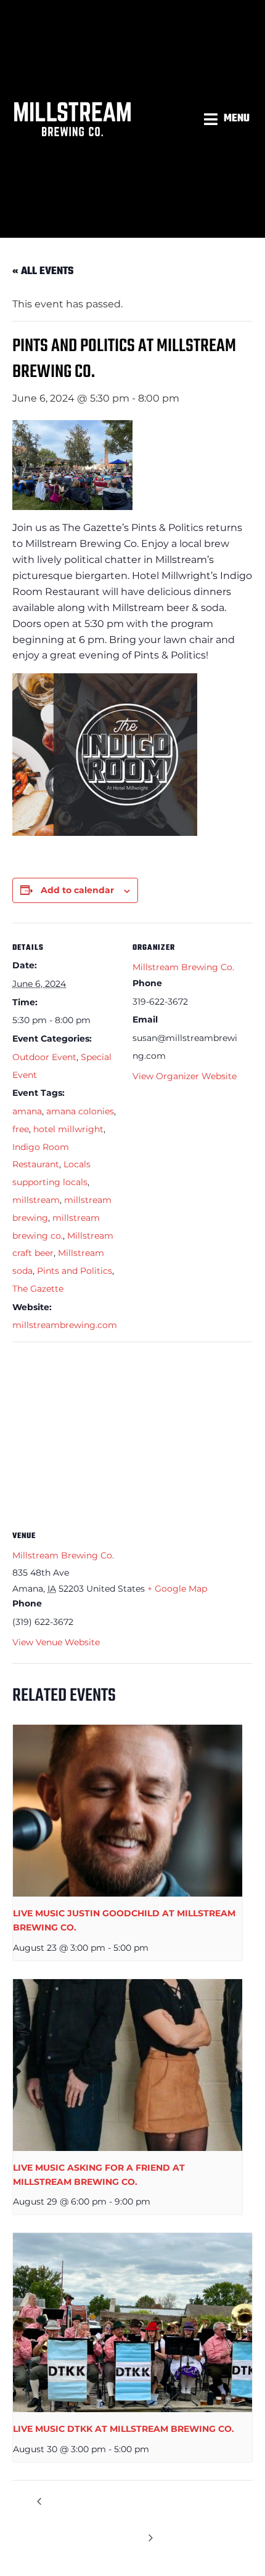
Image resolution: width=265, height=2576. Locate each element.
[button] (228, 119)
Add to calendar (77, 890)
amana (27, 1111)
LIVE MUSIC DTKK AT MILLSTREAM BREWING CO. (124, 2429)
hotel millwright (68, 1129)
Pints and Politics (75, 1271)
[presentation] (128, 1811)
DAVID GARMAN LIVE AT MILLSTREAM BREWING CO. (89, 2510)
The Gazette (38, 1289)
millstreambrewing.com (65, 1325)
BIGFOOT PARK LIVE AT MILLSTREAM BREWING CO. (198, 2510)
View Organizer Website (185, 1076)
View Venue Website (56, 1642)
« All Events (43, 271)
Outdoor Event (44, 1057)
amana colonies (80, 1111)
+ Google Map (177, 1589)
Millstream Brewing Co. (183, 967)
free (21, 1129)
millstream (36, 1200)
